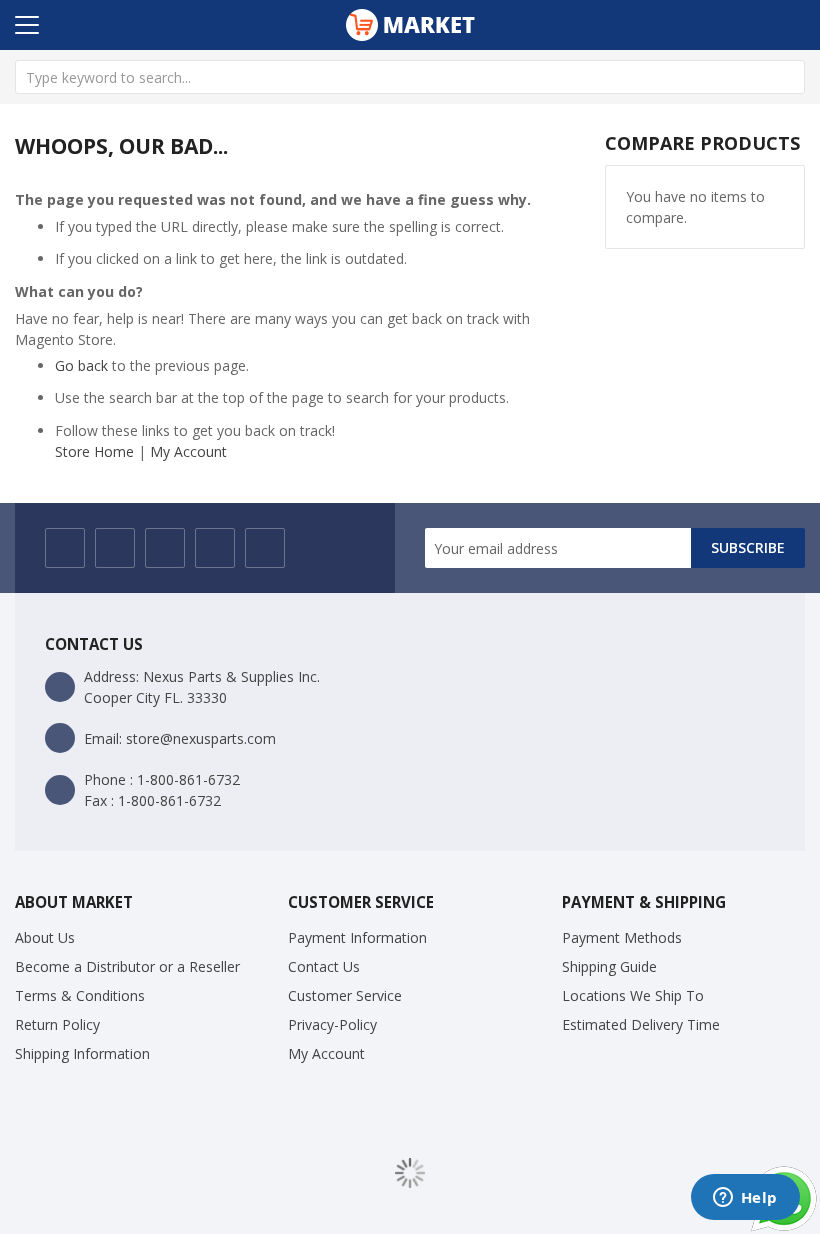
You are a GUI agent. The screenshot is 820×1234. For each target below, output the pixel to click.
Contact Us (324, 966)
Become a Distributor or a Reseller (127, 966)
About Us (45, 937)
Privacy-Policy (332, 1024)
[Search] (788, 77)
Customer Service (345, 995)
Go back (81, 365)
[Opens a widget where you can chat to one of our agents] (745, 1199)
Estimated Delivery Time (641, 1024)
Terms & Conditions (80, 995)
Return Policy (57, 1024)
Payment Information (357, 937)
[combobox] (410, 77)
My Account (188, 451)
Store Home (94, 451)
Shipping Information (82, 1053)
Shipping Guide (609, 966)
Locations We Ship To (633, 995)
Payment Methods (622, 937)
